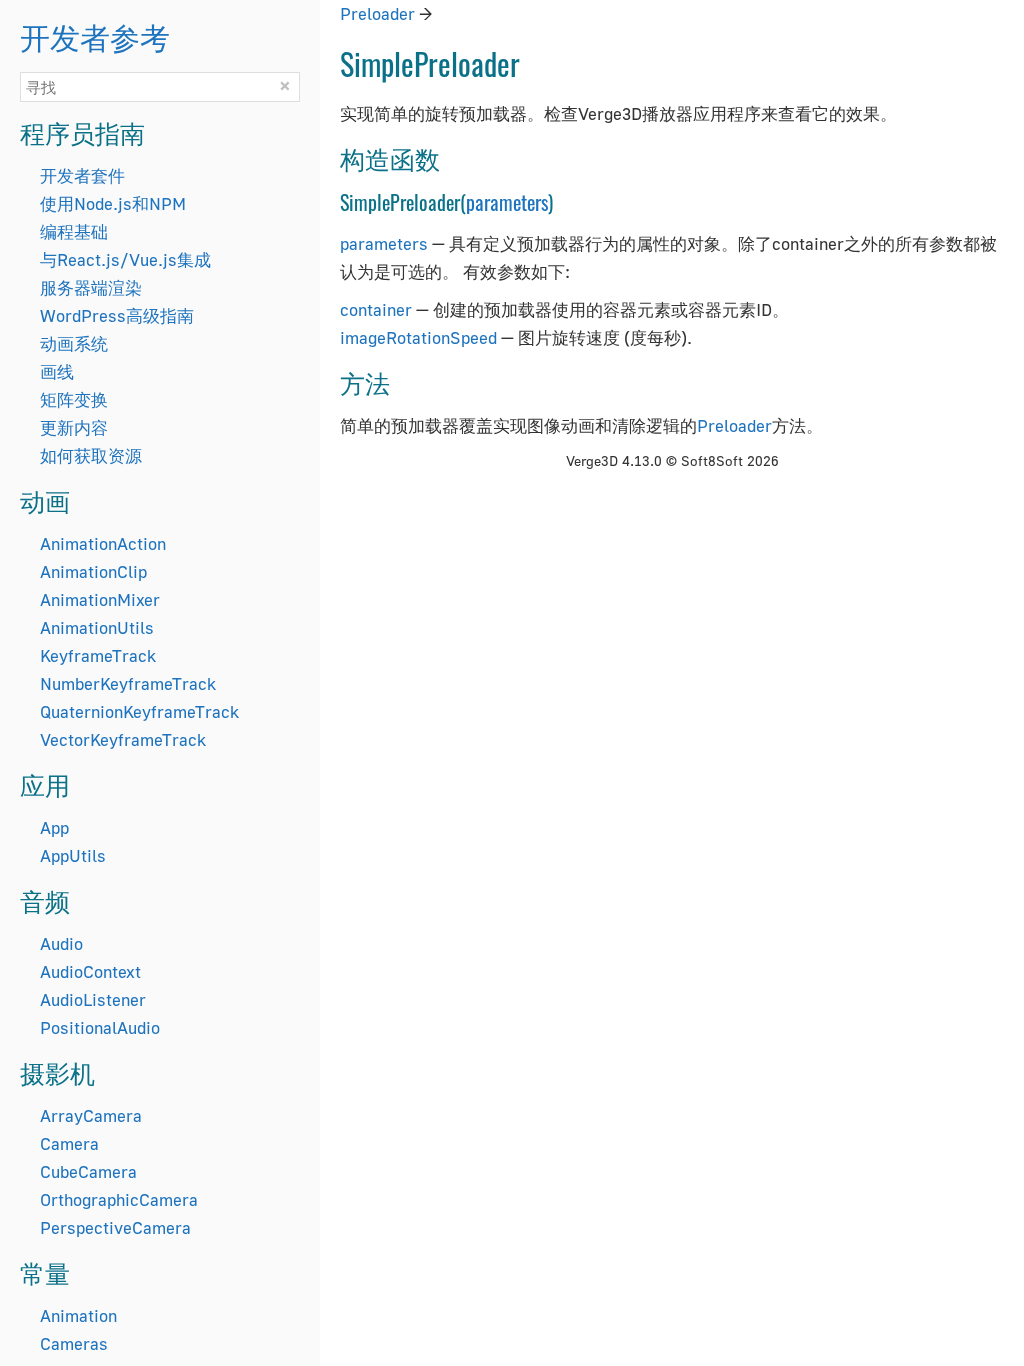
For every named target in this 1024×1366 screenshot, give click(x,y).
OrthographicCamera (119, 1199)
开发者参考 (95, 35)
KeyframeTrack (98, 655)
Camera (69, 1143)
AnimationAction (103, 543)
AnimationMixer (100, 599)
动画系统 (74, 343)
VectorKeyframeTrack (123, 739)
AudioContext (90, 971)
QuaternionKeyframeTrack (139, 711)
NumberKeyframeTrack (128, 683)
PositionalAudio (100, 1027)
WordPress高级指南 (117, 315)
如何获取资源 (91, 455)
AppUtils (73, 855)
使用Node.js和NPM (113, 203)
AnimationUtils (97, 627)
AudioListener (93, 999)
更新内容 (74, 427)
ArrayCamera (91, 1115)
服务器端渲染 (91, 287)
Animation (78, 1315)
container (376, 309)
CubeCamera (88, 1171)
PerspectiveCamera (115, 1227)
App (54, 827)
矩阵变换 (74, 399)
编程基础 (74, 231)
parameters (507, 202)
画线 (57, 371)
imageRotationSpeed (418, 337)
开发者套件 (82, 175)
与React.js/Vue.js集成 (125, 259)
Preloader (377, 13)
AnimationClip (93, 571)
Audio (61, 943)
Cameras (74, 1343)
